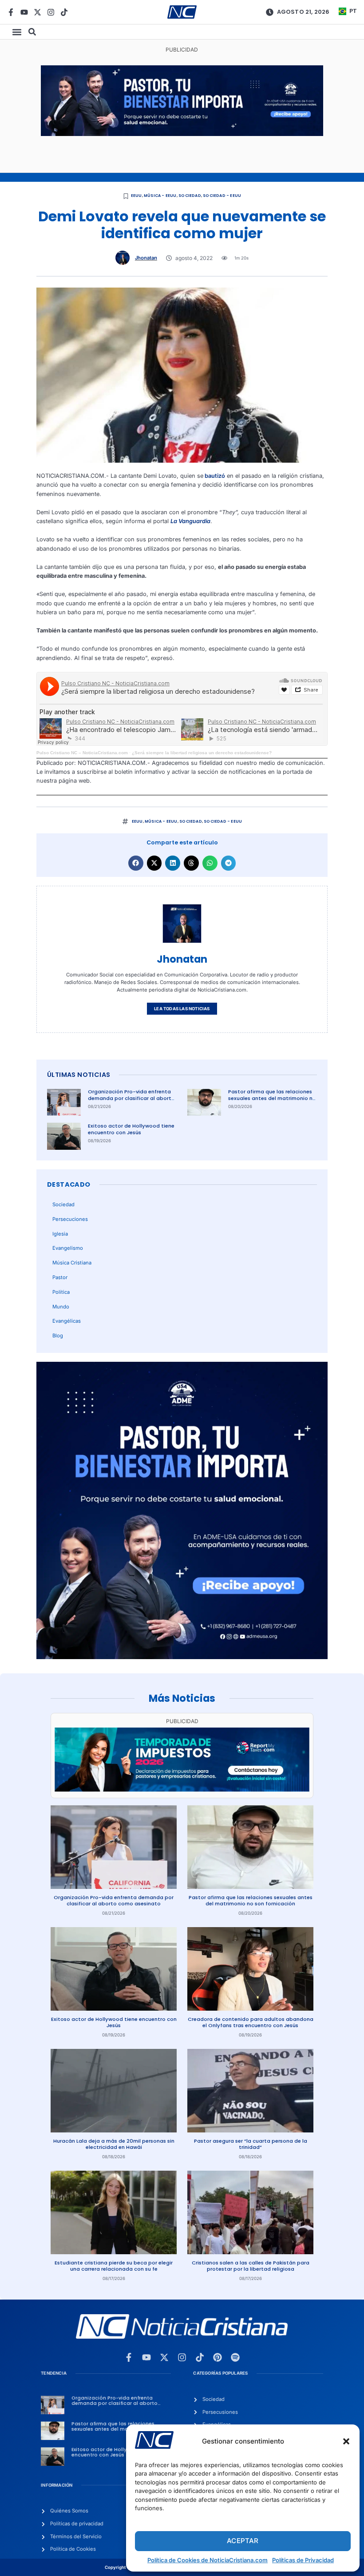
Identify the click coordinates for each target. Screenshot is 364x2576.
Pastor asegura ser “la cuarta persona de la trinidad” (251, 2144)
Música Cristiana (72, 1263)
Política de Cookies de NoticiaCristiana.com (208, 2560)
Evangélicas (67, 1321)
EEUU (136, 196)
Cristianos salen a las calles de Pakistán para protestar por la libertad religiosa (251, 2266)
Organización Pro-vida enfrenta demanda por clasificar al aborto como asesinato (131, 1098)
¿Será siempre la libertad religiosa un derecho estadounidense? (202, 753)
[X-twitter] (38, 12)
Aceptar (243, 2541)
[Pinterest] (218, 2357)
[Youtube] (24, 12)
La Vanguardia (190, 521)
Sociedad (190, 196)
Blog (58, 1336)
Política (61, 1292)
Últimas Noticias (79, 1075)
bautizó (214, 476)
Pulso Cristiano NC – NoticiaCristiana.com (82, 753)
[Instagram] (51, 12)
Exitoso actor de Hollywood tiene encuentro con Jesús (131, 1129)
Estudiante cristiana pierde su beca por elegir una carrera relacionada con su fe (114, 2266)
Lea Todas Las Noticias (182, 1009)
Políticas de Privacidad (303, 2560)
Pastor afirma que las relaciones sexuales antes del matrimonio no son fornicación (272, 1098)
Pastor (60, 1277)
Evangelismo (68, 1248)
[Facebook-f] (11, 12)
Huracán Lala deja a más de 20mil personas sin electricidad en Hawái (114, 2144)
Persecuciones (70, 1219)
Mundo (61, 1307)
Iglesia (60, 1234)
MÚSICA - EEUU (160, 196)
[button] (346, 2441)
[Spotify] (235, 2357)
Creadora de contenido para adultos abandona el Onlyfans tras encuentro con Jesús (251, 2022)
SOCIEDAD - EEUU (222, 196)
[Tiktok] (64, 12)
